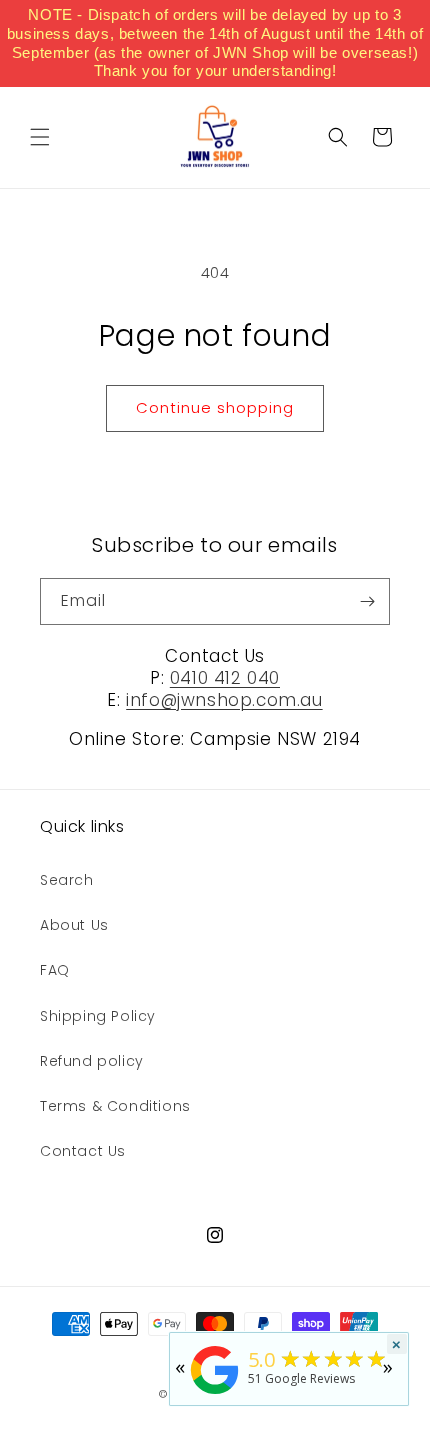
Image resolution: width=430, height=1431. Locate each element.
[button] (40, 137)
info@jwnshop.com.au (224, 700)
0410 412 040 (225, 678)
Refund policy (92, 1061)
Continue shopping (215, 407)
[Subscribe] (367, 601)
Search (67, 880)
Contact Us (83, 1151)
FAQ (55, 970)
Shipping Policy (98, 1016)
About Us (74, 925)
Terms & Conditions (115, 1106)
